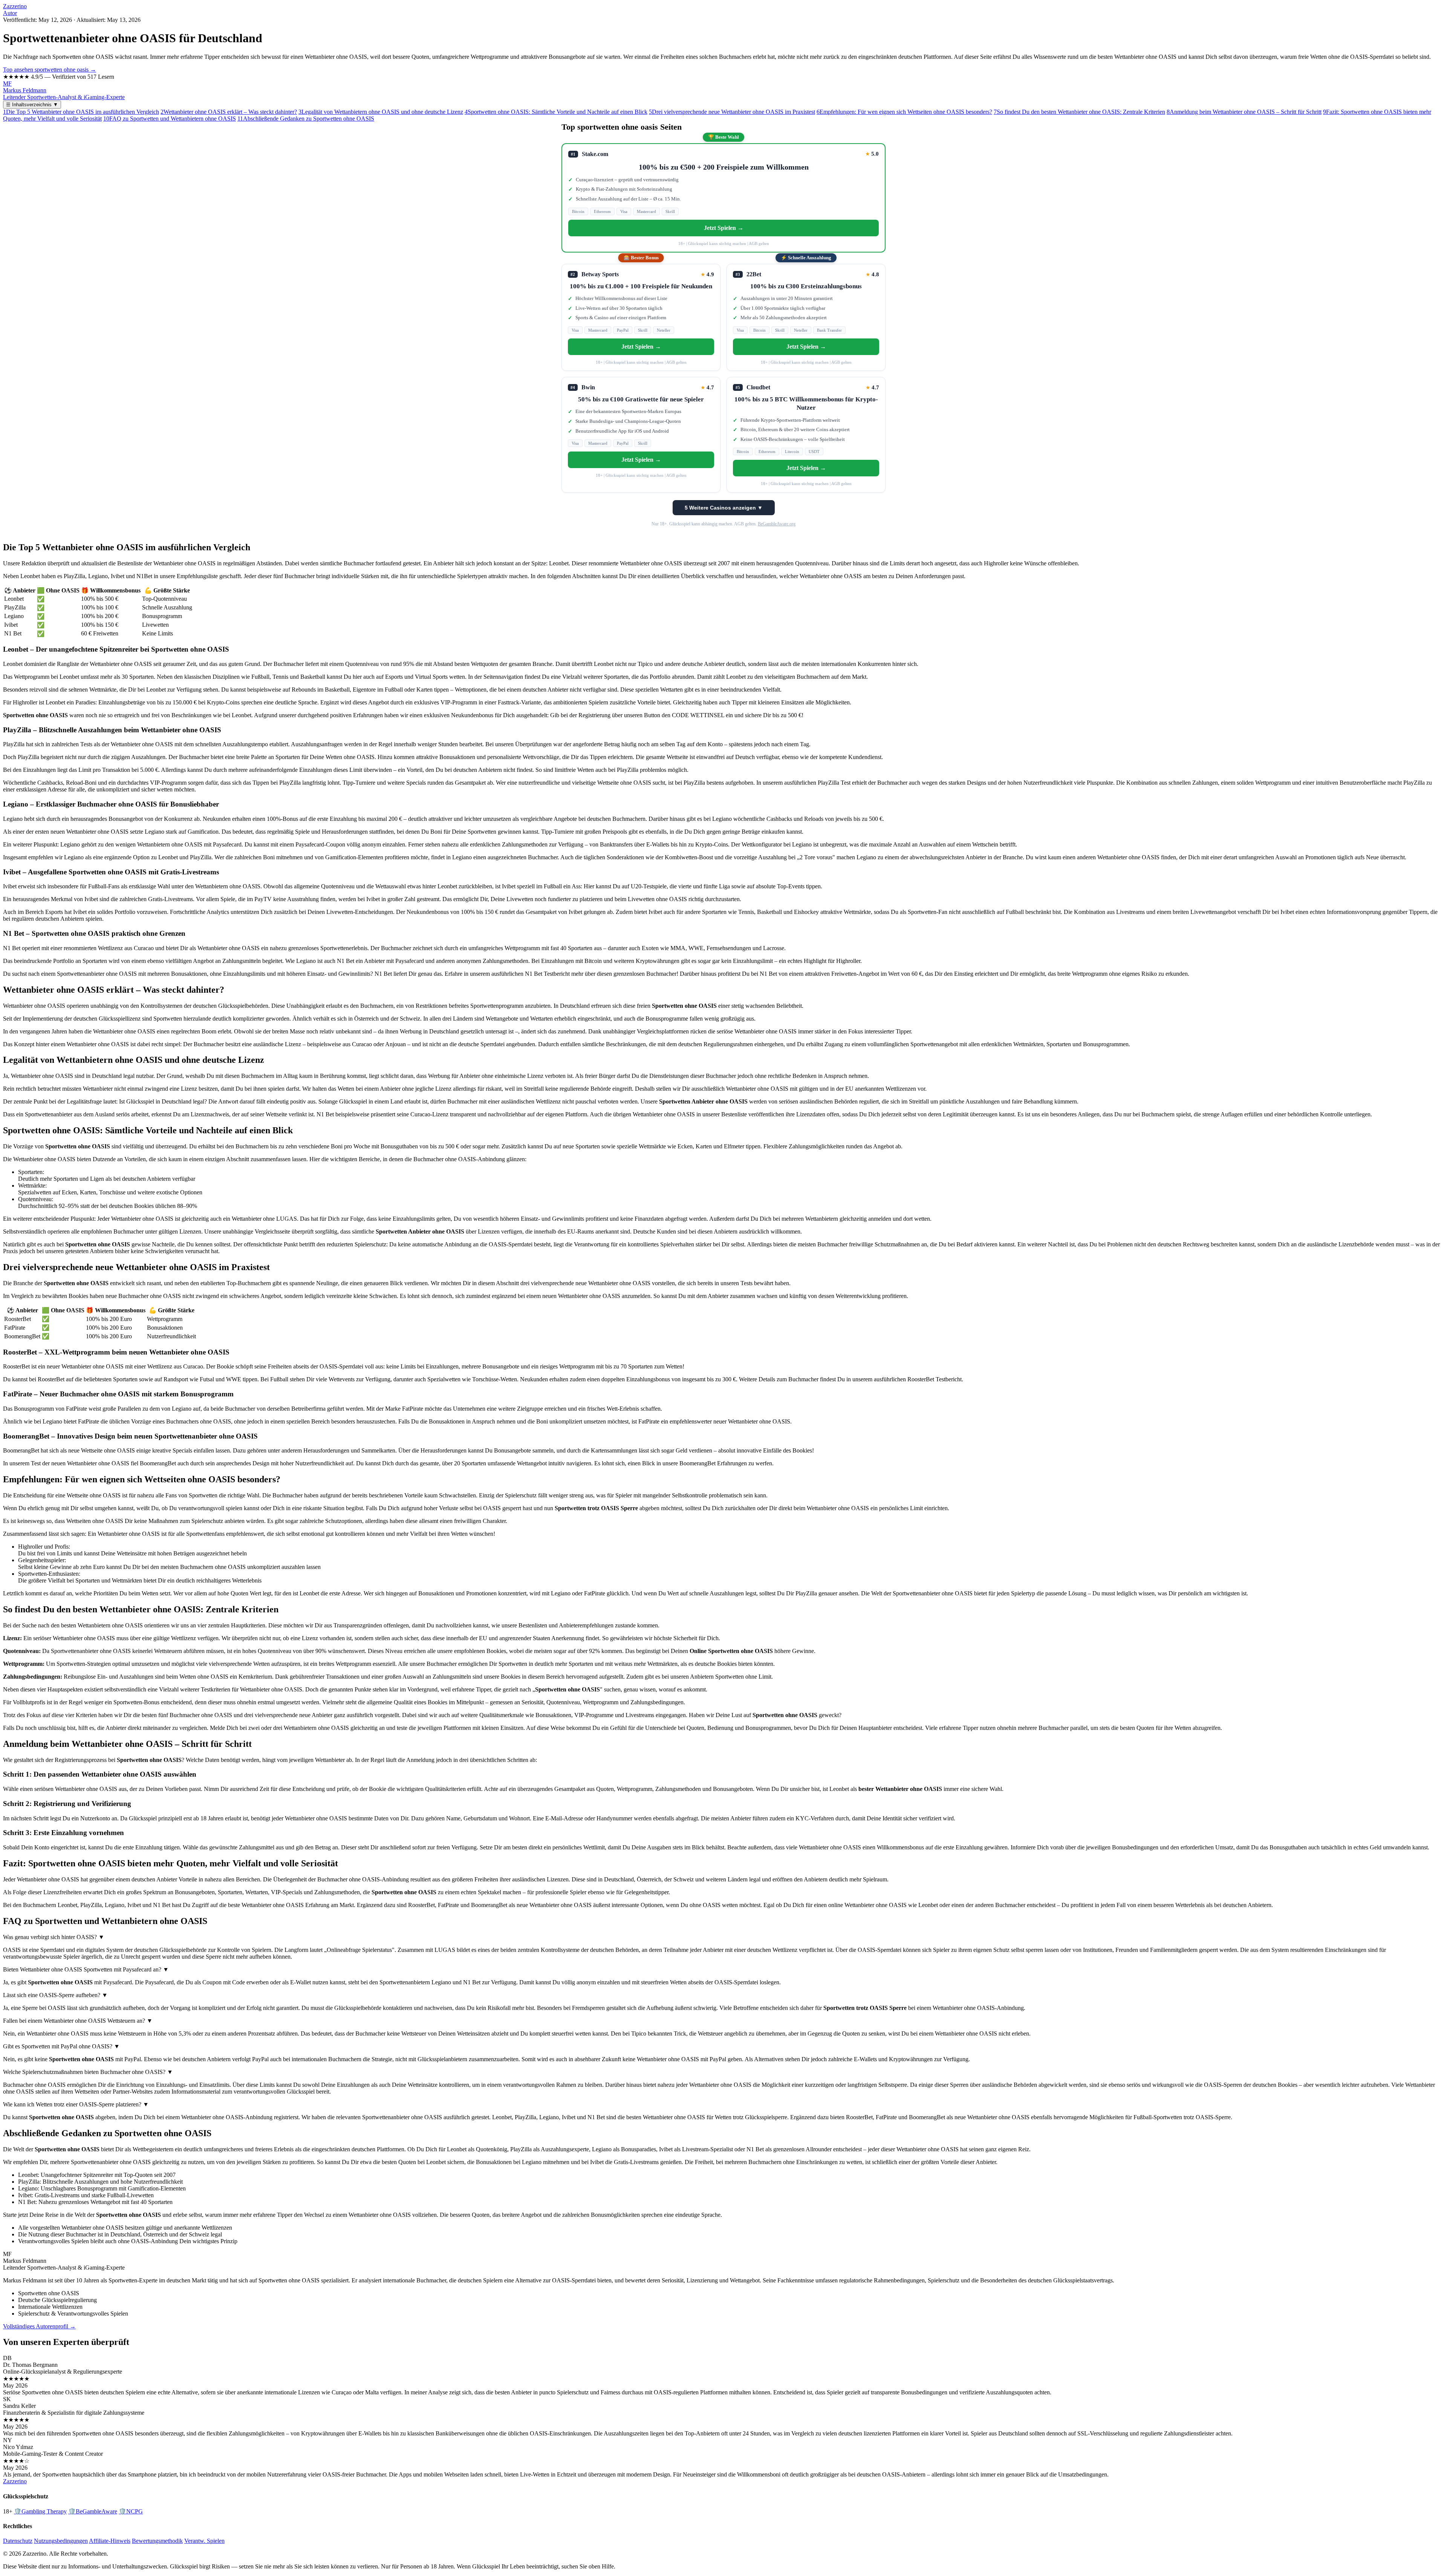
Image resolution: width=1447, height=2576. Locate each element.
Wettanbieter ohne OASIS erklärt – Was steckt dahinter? (229, 112)
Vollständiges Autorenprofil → (39, 2326)
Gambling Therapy (40, 2511)
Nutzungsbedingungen (61, 2541)
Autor (10, 13)
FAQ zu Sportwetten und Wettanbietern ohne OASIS (170, 119)
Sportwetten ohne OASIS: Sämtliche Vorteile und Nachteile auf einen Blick (556, 112)
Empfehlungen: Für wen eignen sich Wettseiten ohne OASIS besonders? (904, 112)
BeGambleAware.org (777, 524)
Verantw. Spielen (204, 2541)
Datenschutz (18, 2541)
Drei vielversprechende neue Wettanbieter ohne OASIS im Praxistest (732, 112)
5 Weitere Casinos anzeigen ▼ (724, 508)
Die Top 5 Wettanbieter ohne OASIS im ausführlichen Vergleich (81, 112)
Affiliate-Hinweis (110, 2541)
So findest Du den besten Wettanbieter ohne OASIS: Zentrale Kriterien (1079, 112)
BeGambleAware (93, 2511)
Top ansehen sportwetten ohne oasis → (50, 70)
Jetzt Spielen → (724, 228)
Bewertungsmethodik (157, 2541)
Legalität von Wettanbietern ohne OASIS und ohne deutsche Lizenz (381, 112)
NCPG (131, 2511)
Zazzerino (15, 6)
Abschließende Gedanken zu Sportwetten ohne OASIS (306, 119)
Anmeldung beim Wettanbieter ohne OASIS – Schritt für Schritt (1244, 112)
